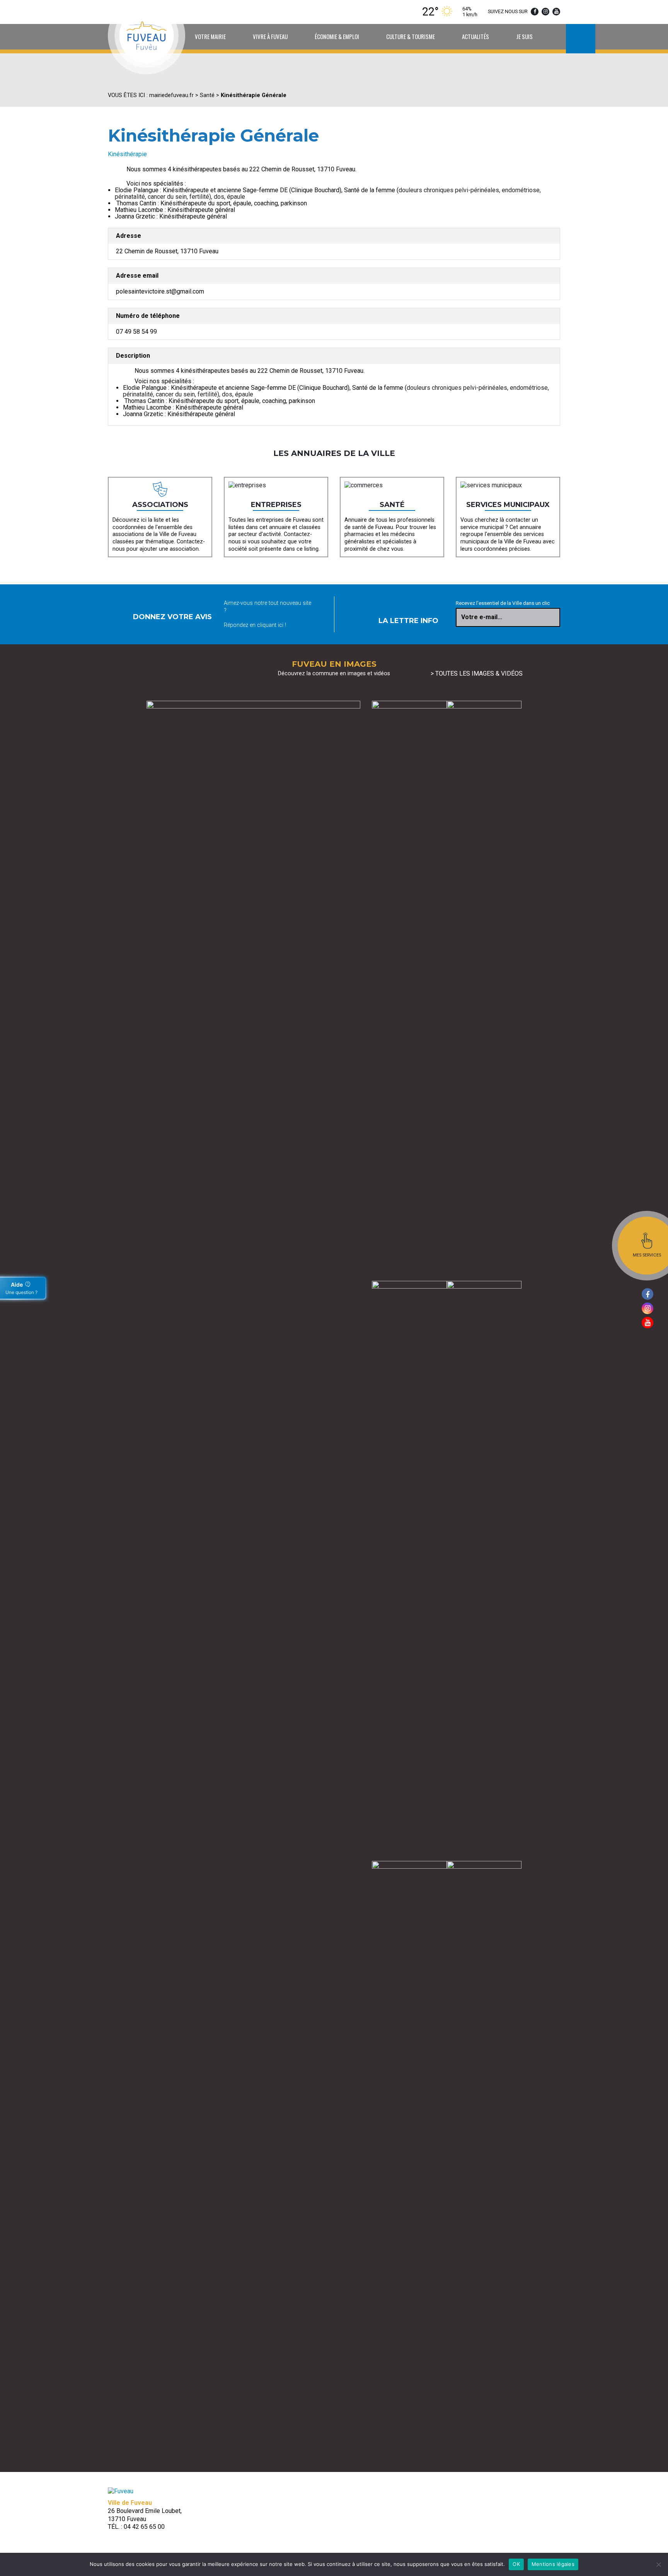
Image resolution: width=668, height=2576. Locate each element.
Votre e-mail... (482, 617)
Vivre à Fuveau (270, 36)
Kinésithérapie (127, 154)
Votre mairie (210, 36)
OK (516, 2564)
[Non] (658, 2564)
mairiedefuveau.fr (171, 95)
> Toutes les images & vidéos (477, 673)
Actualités (475, 36)
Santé (207, 95)
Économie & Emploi (337, 36)
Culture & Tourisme (411, 36)
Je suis (524, 36)
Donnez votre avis (172, 617)
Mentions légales (553, 2564)
